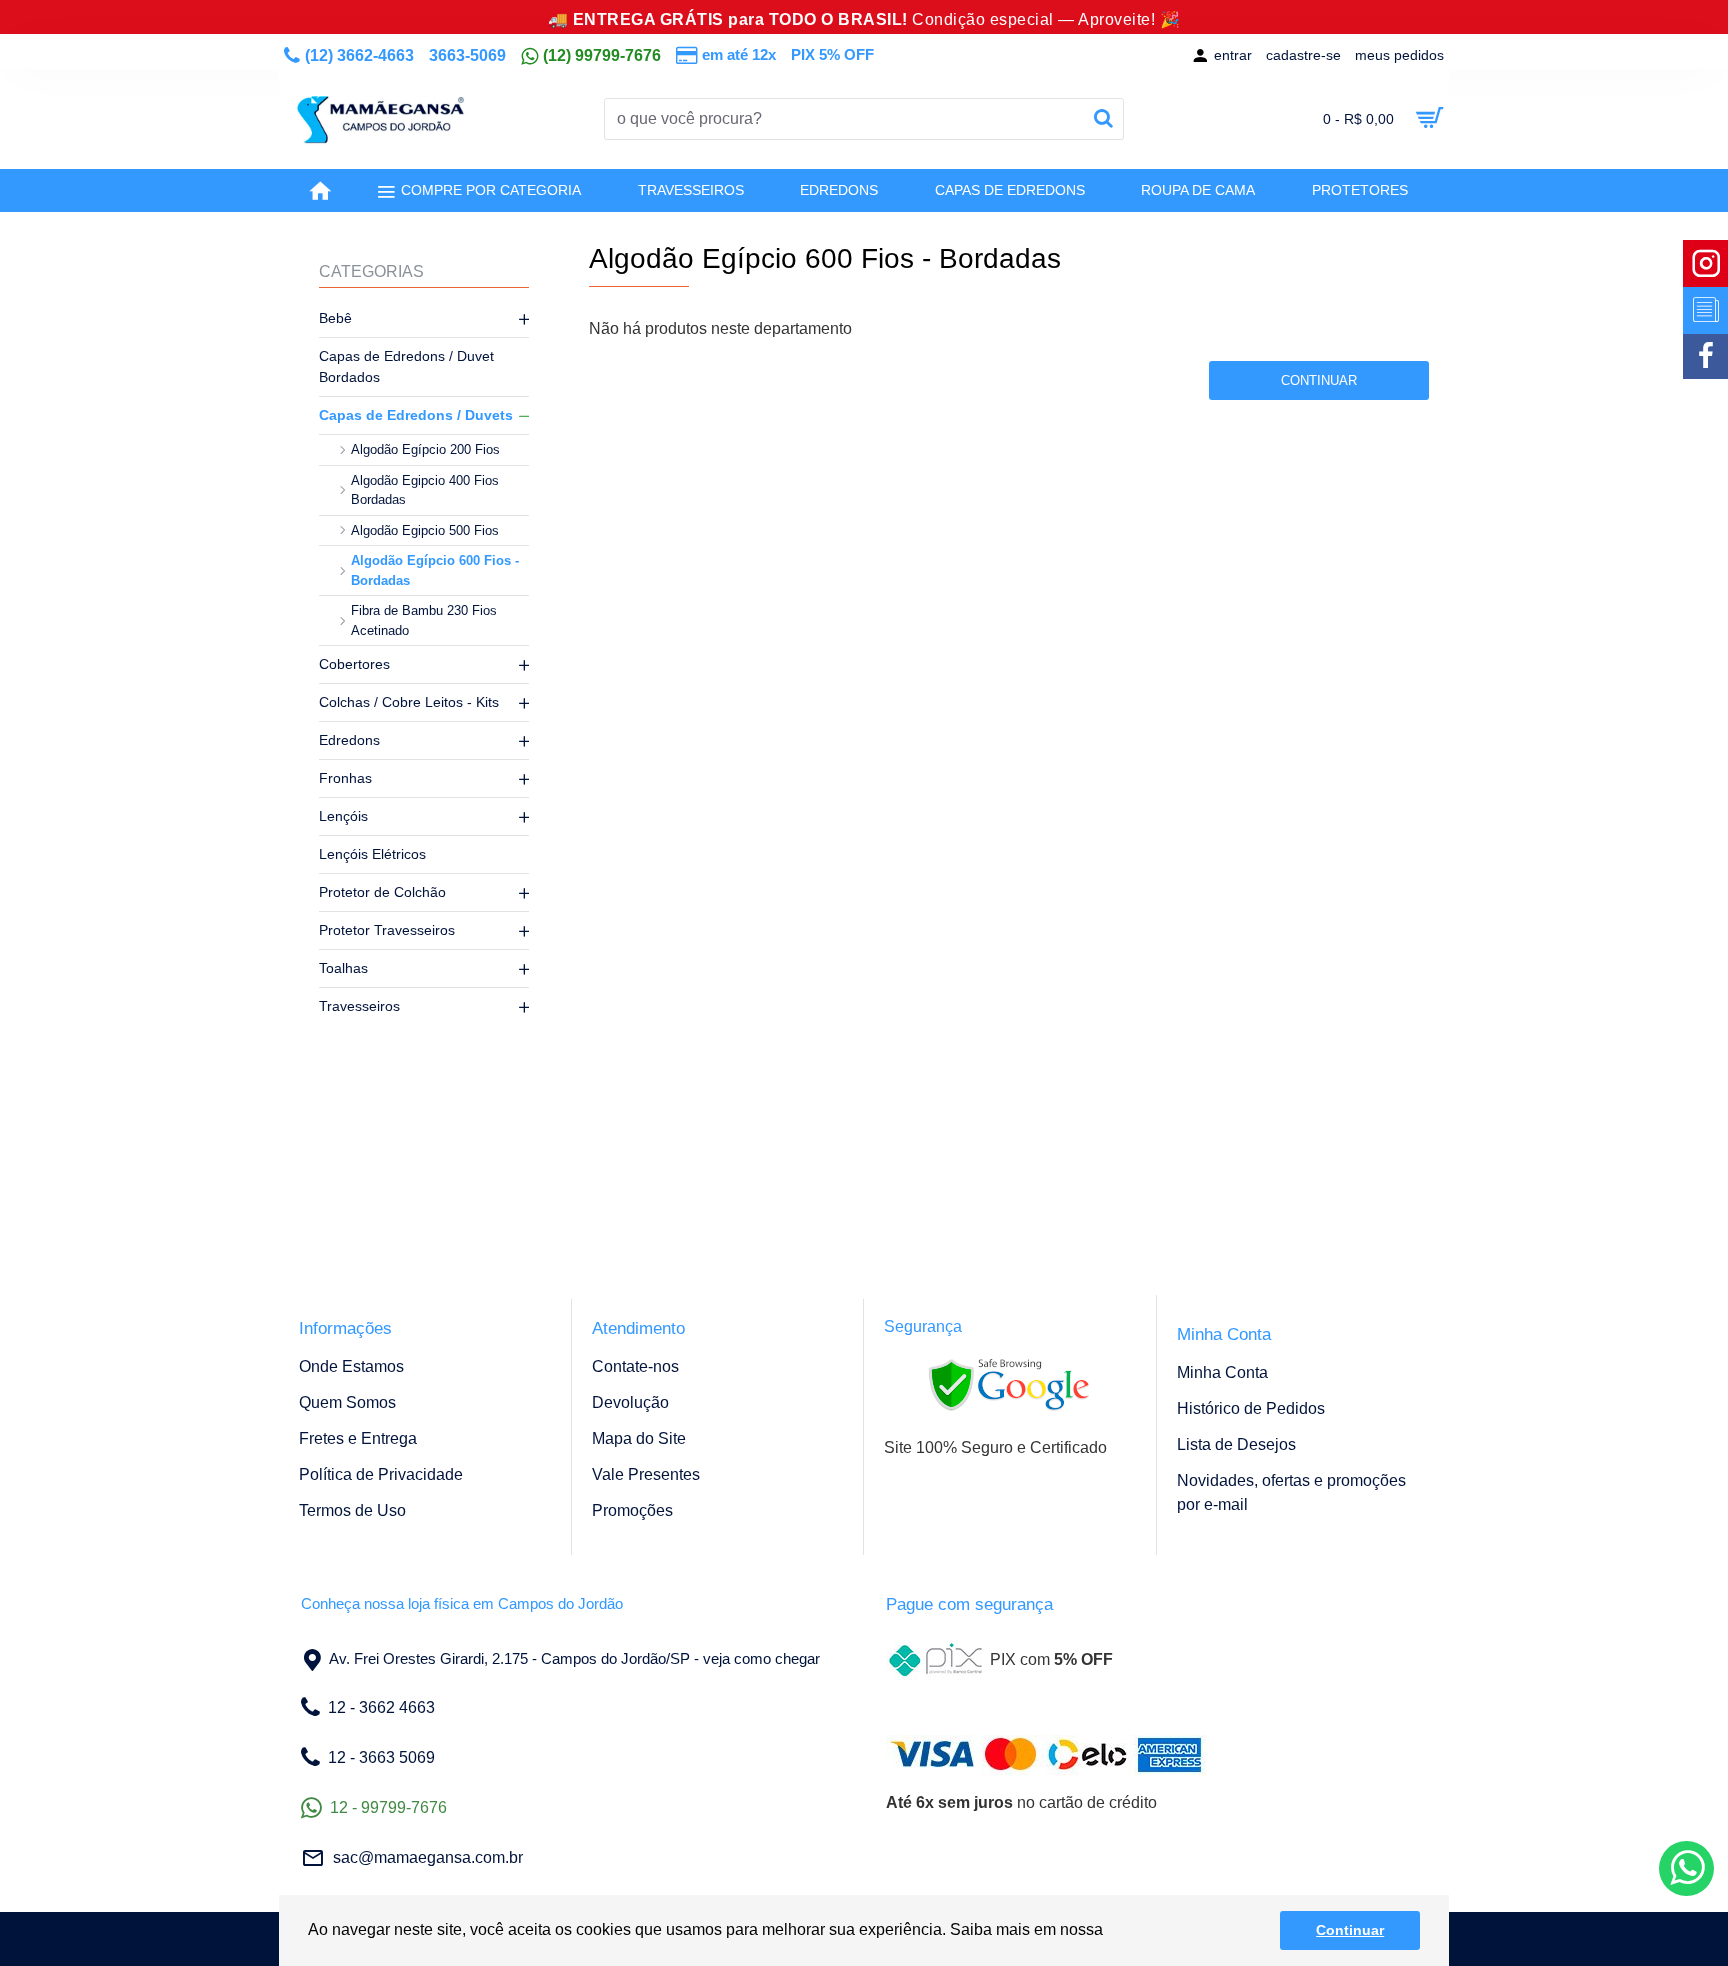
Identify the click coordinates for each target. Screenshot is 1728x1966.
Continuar (1319, 380)
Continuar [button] (1350, 1930)
